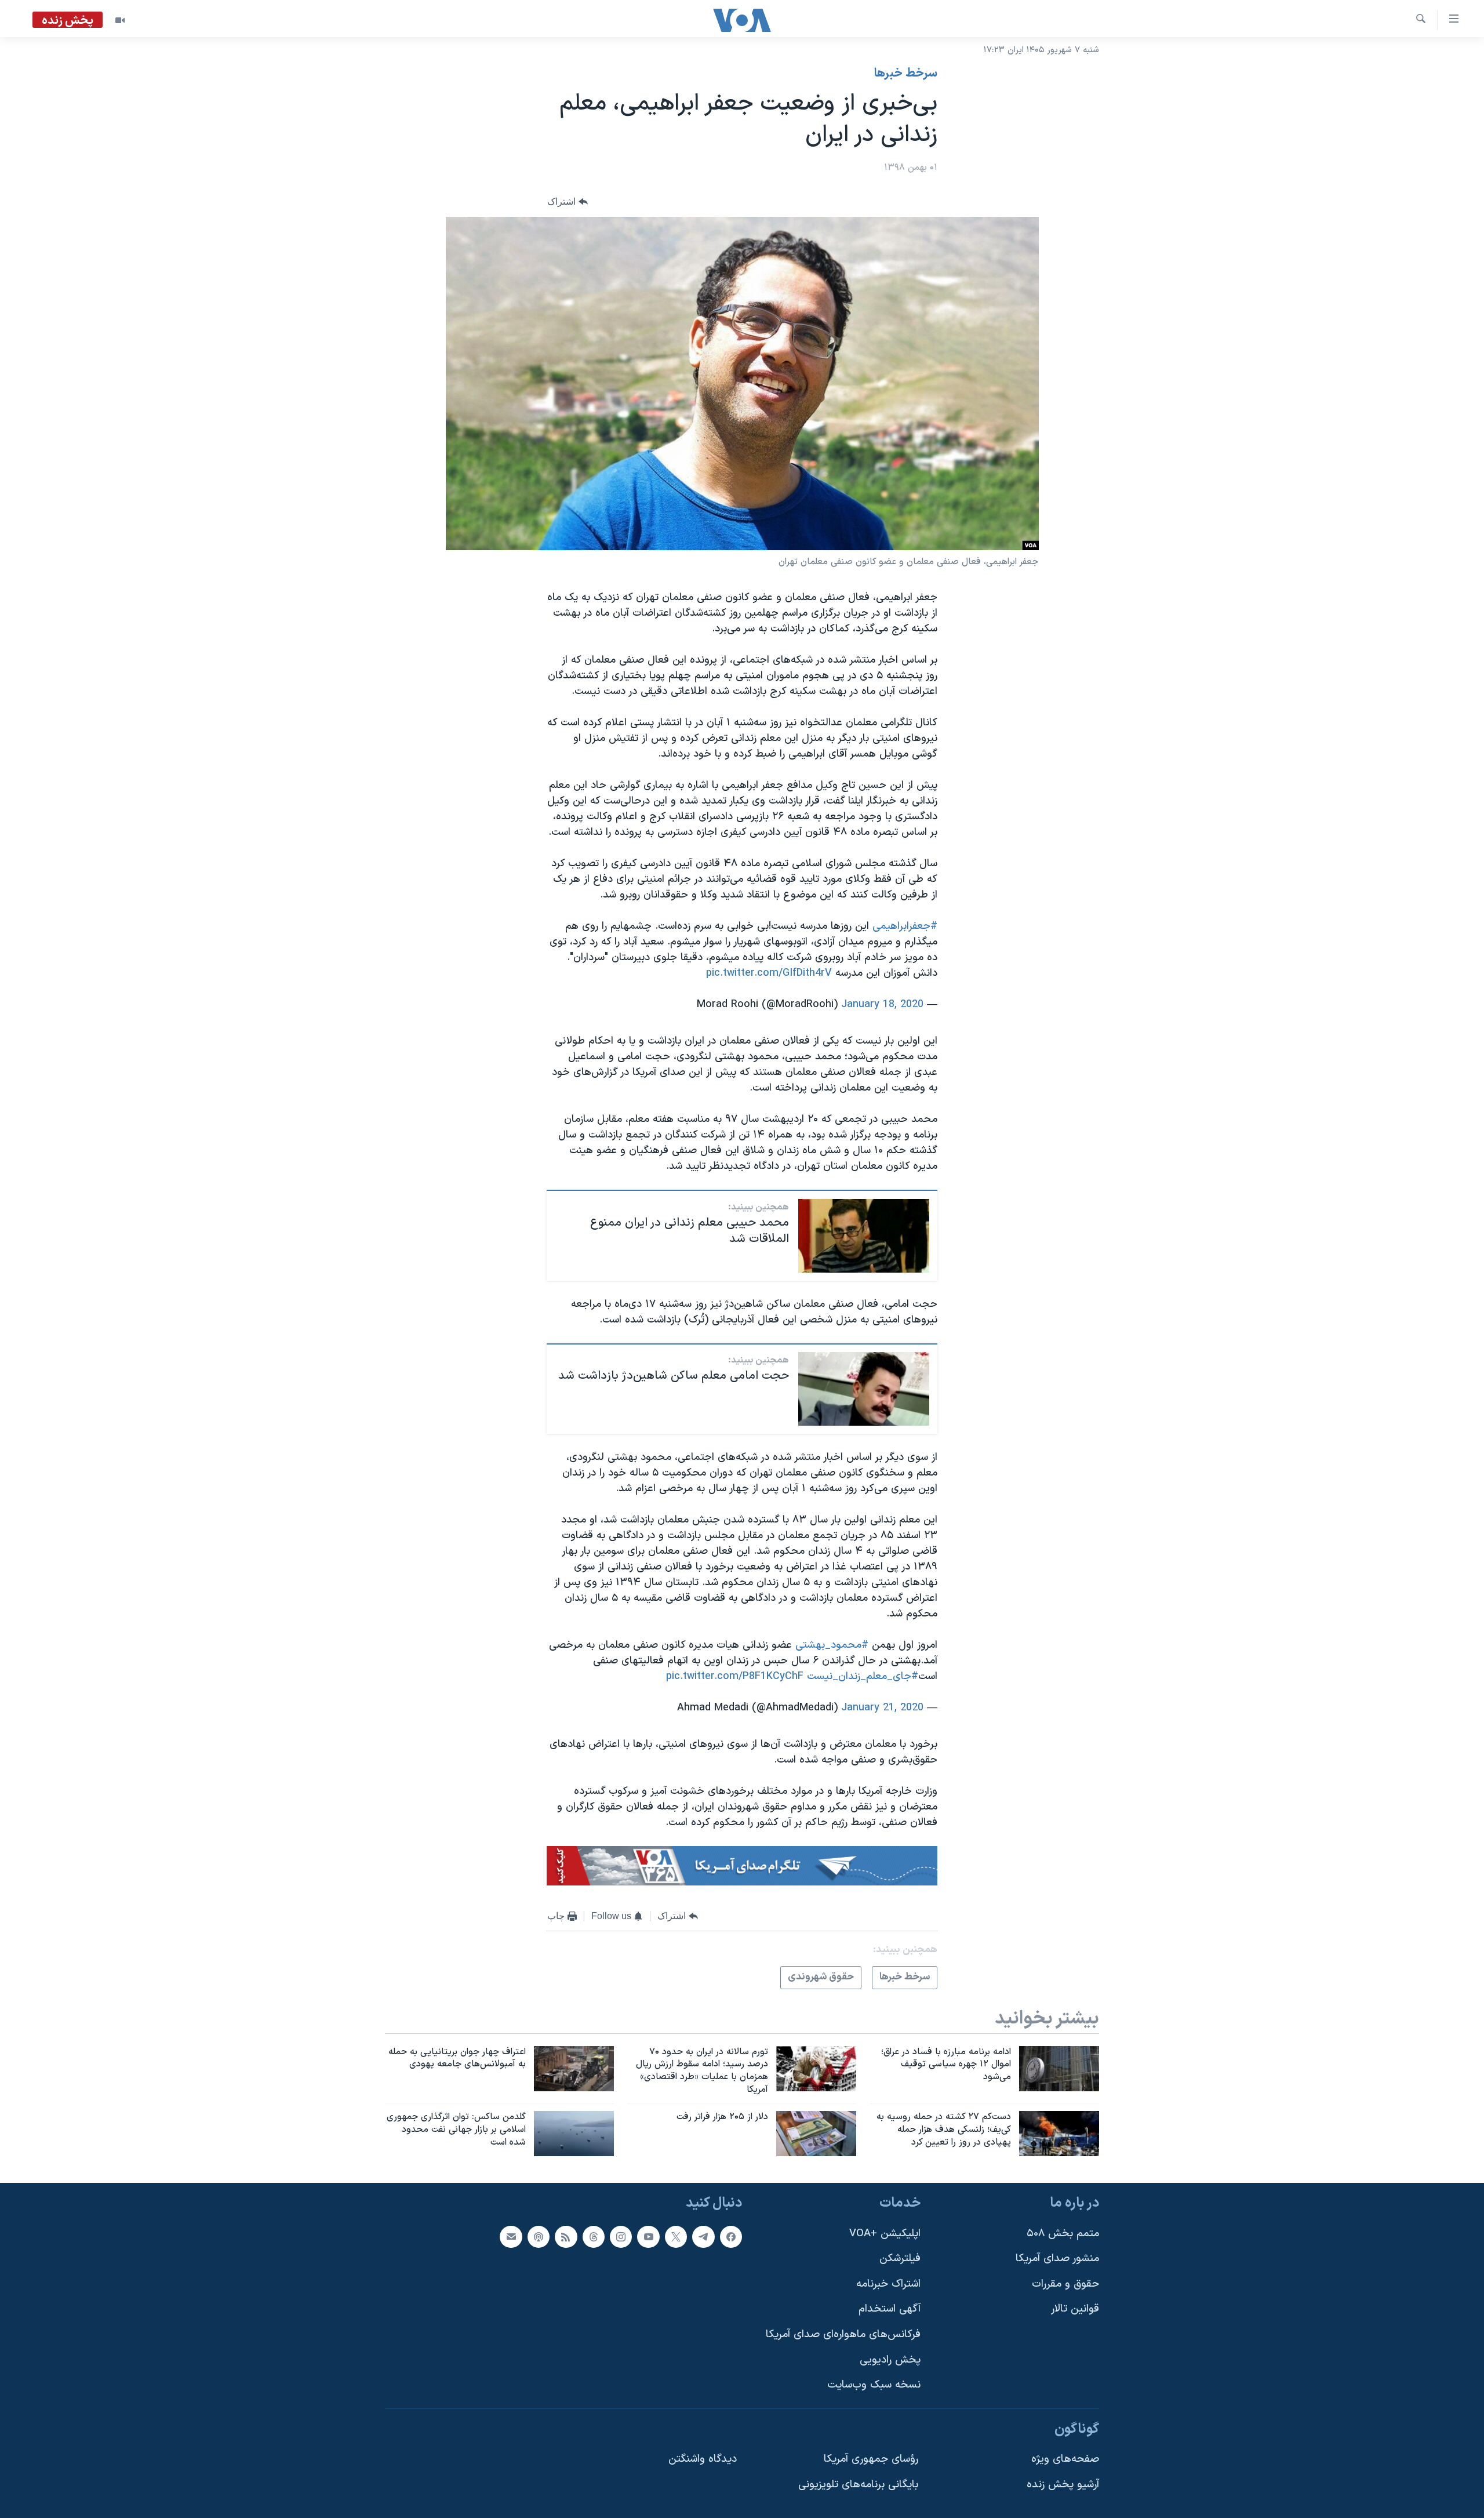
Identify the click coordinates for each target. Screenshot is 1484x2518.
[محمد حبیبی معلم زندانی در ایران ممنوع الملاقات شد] (864, 1236)
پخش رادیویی (890, 2359)
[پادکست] (539, 2236)
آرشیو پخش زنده (1063, 2485)
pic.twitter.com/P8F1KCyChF (735, 1676)
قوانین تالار (1075, 2309)
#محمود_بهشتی (832, 1645)
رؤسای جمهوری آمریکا (871, 2459)
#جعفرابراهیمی (905, 926)
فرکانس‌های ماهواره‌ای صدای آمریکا (843, 2334)
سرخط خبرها (906, 74)
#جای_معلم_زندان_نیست (863, 1676)
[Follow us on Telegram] (703, 2236)
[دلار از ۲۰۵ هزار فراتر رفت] (816, 2134)
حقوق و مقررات (1065, 2283)
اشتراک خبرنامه (888, 2283)
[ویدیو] (120, 20)
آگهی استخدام (890, 2309)
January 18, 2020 (882, 1004)
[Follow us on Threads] (594, 2236)
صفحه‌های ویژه (1065, 2459)
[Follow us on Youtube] (648, 2236)
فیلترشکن (900, 2259)
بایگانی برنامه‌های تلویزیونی (858, 2485)
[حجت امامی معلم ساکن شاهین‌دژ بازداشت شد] (864, 1389)
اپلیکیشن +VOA (885, 2233)
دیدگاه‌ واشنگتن (703, 2459)
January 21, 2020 (882, 1708)
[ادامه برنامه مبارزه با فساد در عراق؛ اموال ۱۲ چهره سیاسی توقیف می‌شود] (1059, 2069)
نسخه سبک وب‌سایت (874, 2385)
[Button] (568, 202)
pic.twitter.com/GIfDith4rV (769, 973)
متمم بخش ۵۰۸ (1063, 2233)
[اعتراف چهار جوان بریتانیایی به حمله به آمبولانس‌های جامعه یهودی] (574, 2069)
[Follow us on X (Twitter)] (676, 2236)
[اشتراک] (511, 2236)
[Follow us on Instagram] (621, 2236)
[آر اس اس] (566, 2236)
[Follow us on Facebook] (731, 2236)
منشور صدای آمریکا (1057, 2259)
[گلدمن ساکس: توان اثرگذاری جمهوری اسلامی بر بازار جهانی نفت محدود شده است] (574, 2134)
